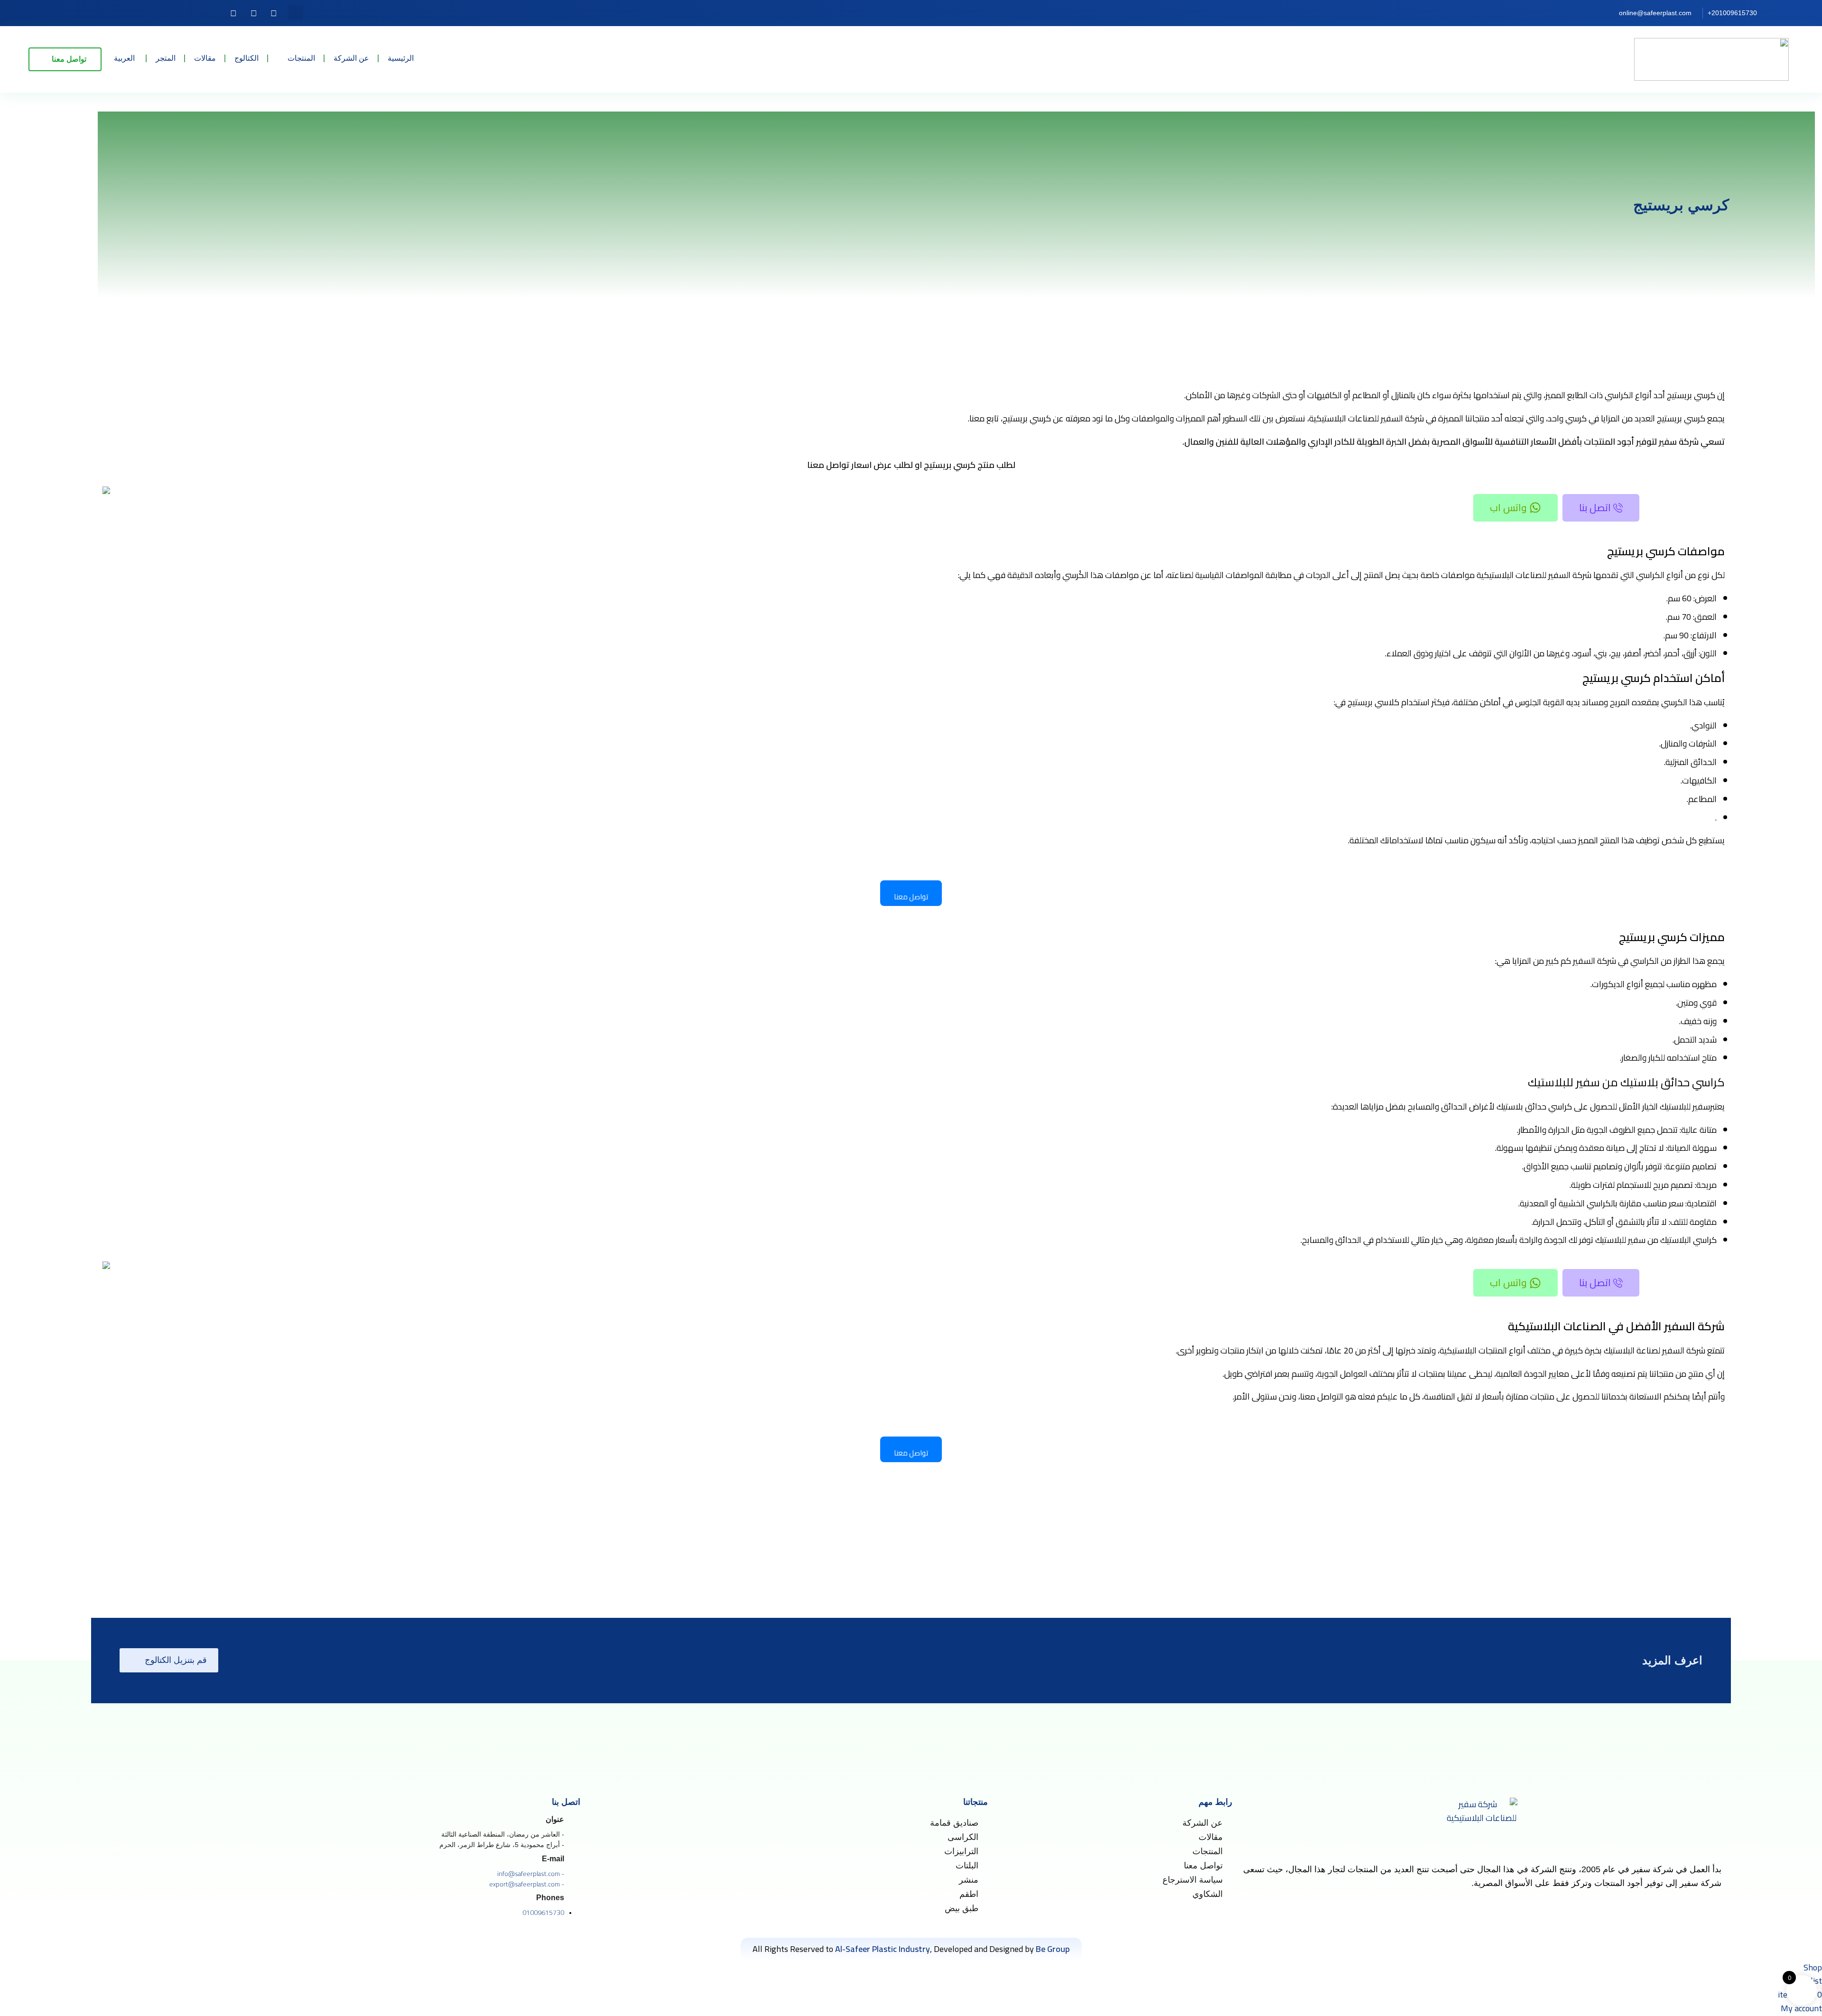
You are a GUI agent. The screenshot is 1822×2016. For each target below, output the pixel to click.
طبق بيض (962, 1908)
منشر (969, 1880)
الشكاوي (1208, 1894)
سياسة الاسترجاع (1193, 1880)
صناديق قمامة (954, 1823)
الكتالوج (246, 58)
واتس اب (1508, 508)
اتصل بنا (1595, 508)
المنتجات (301, 58)
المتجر (166, 58)
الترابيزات (961, 1851)
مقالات (205, 58)
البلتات (967, 1866)
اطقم (969, 1894)
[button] (296, 13)
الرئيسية (401, 58)
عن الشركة (351, 58)
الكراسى (963, 1837)
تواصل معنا (1203, 1866)
